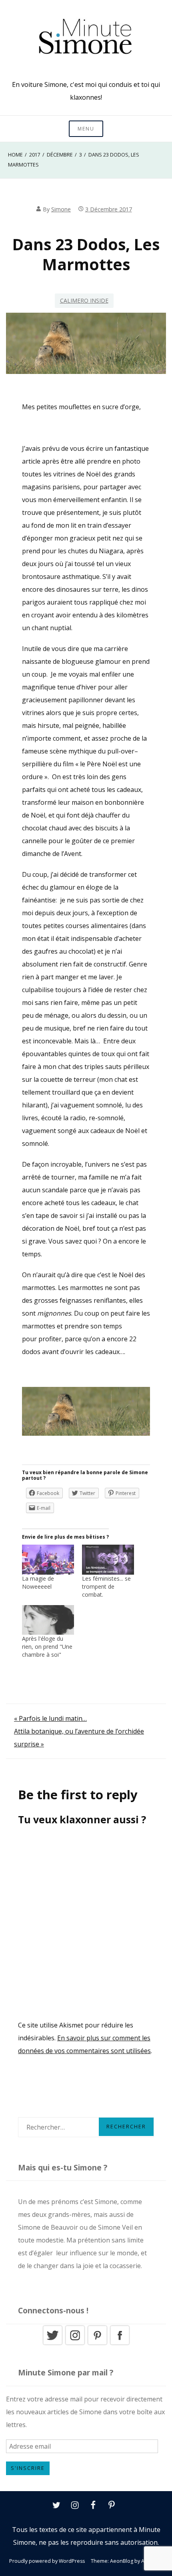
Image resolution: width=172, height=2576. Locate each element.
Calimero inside (84, 300)
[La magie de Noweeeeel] (48, 1559)
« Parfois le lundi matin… (50, 1718)
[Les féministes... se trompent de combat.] (108, 1559)
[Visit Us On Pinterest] (97, 2344)
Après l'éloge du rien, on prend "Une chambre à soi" (47, 1647)
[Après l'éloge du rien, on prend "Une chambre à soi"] (48, 1620)
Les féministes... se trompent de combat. (106, 1586)
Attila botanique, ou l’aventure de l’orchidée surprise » (79, 1738)
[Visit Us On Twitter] (52, 2344)
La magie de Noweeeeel (38, 1582)
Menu (86, 129)
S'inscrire (28, 2468)
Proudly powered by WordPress (47, 2561)
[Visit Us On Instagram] (75, 2344)
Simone (61, 209)
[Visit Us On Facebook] (120, 2344)
